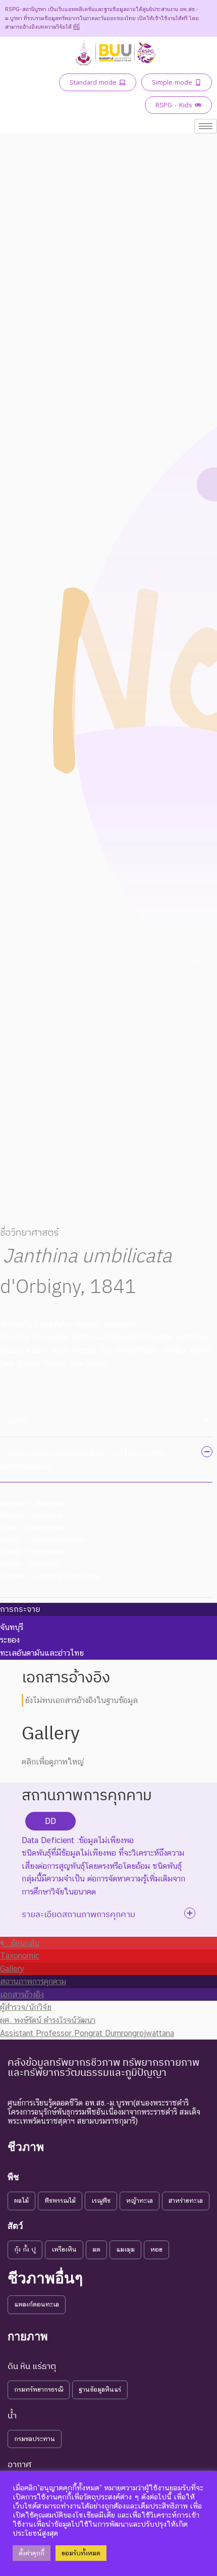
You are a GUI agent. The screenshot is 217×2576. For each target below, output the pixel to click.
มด (96, 2249)
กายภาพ (28, 2336)
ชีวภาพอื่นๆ (45, 2278)
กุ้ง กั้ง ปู (25, 2249)
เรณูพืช (101, 2200)
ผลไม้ (21, 2200)
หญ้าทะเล (140, 2200)
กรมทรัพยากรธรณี (39, 2389)
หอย (156, 2249)
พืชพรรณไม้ (60, 2200)
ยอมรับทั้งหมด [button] (81, 2553)
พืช (13, 2177)
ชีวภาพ (26, 2147)
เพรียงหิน (64, 2249)
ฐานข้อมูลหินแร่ (100, 2389)
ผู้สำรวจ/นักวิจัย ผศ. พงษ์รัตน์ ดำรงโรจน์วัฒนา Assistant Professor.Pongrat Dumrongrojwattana (87, 2020)
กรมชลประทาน (35, 2439)
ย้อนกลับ (21, 1943)
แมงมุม (125, 2249)
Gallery (12, 1969)
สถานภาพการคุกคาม (33, 1981)
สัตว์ (15, 2226)
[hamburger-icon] (206, 126)
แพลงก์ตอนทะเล (37, 2304)
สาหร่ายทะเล (186, 2200)
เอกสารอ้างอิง (22, 1994)
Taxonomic (20, 1956)
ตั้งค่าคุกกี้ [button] (32, 2553)
